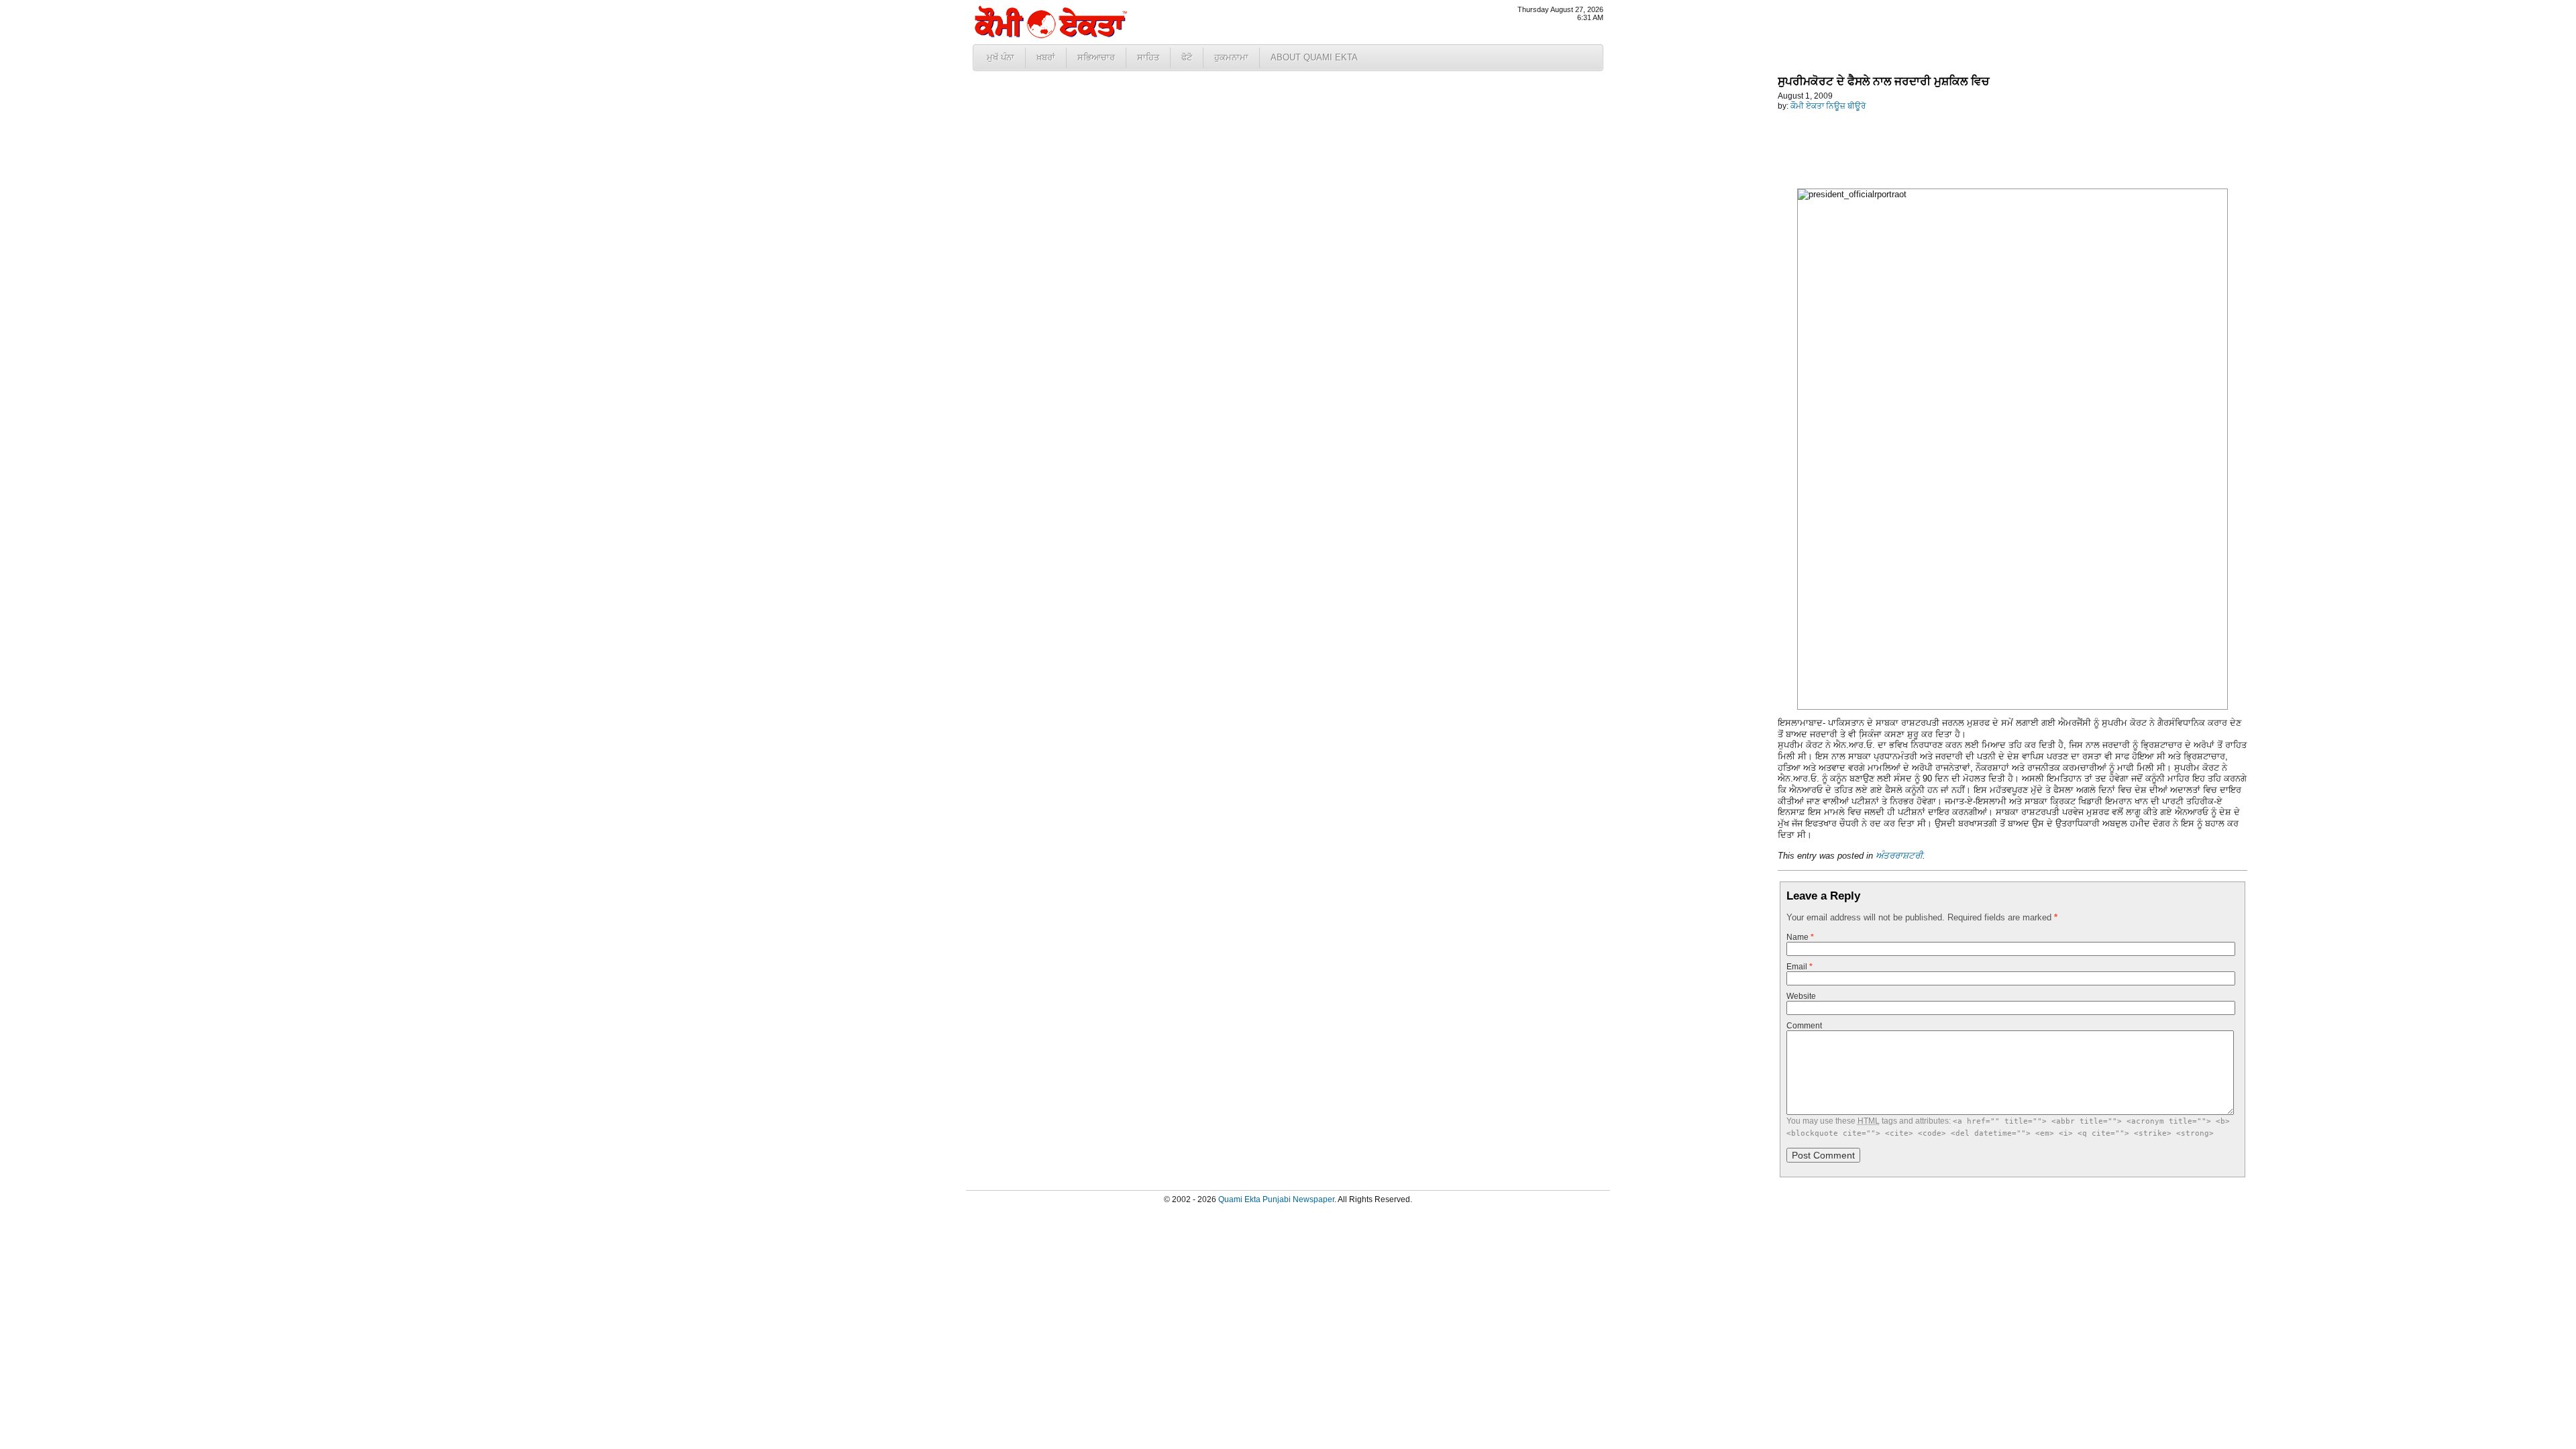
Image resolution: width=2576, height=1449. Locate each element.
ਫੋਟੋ (1187, 57)
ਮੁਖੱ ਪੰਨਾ (1001, 57)
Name (1800, 937)
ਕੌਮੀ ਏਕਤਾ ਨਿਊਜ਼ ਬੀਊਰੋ (1828, 106)
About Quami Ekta (1314, 57)
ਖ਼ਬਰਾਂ (1046, 57)
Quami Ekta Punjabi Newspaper (1276, 1199)
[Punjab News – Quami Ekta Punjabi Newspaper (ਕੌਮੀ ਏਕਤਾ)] (1050, 35)
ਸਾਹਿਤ (1148, 57)
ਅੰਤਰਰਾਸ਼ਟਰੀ (1899, 856)
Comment (1804, 1026)
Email (1800, 967)
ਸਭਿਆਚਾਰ (1096, 57)
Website (1801, 996)
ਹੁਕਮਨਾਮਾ (1231, 57)
